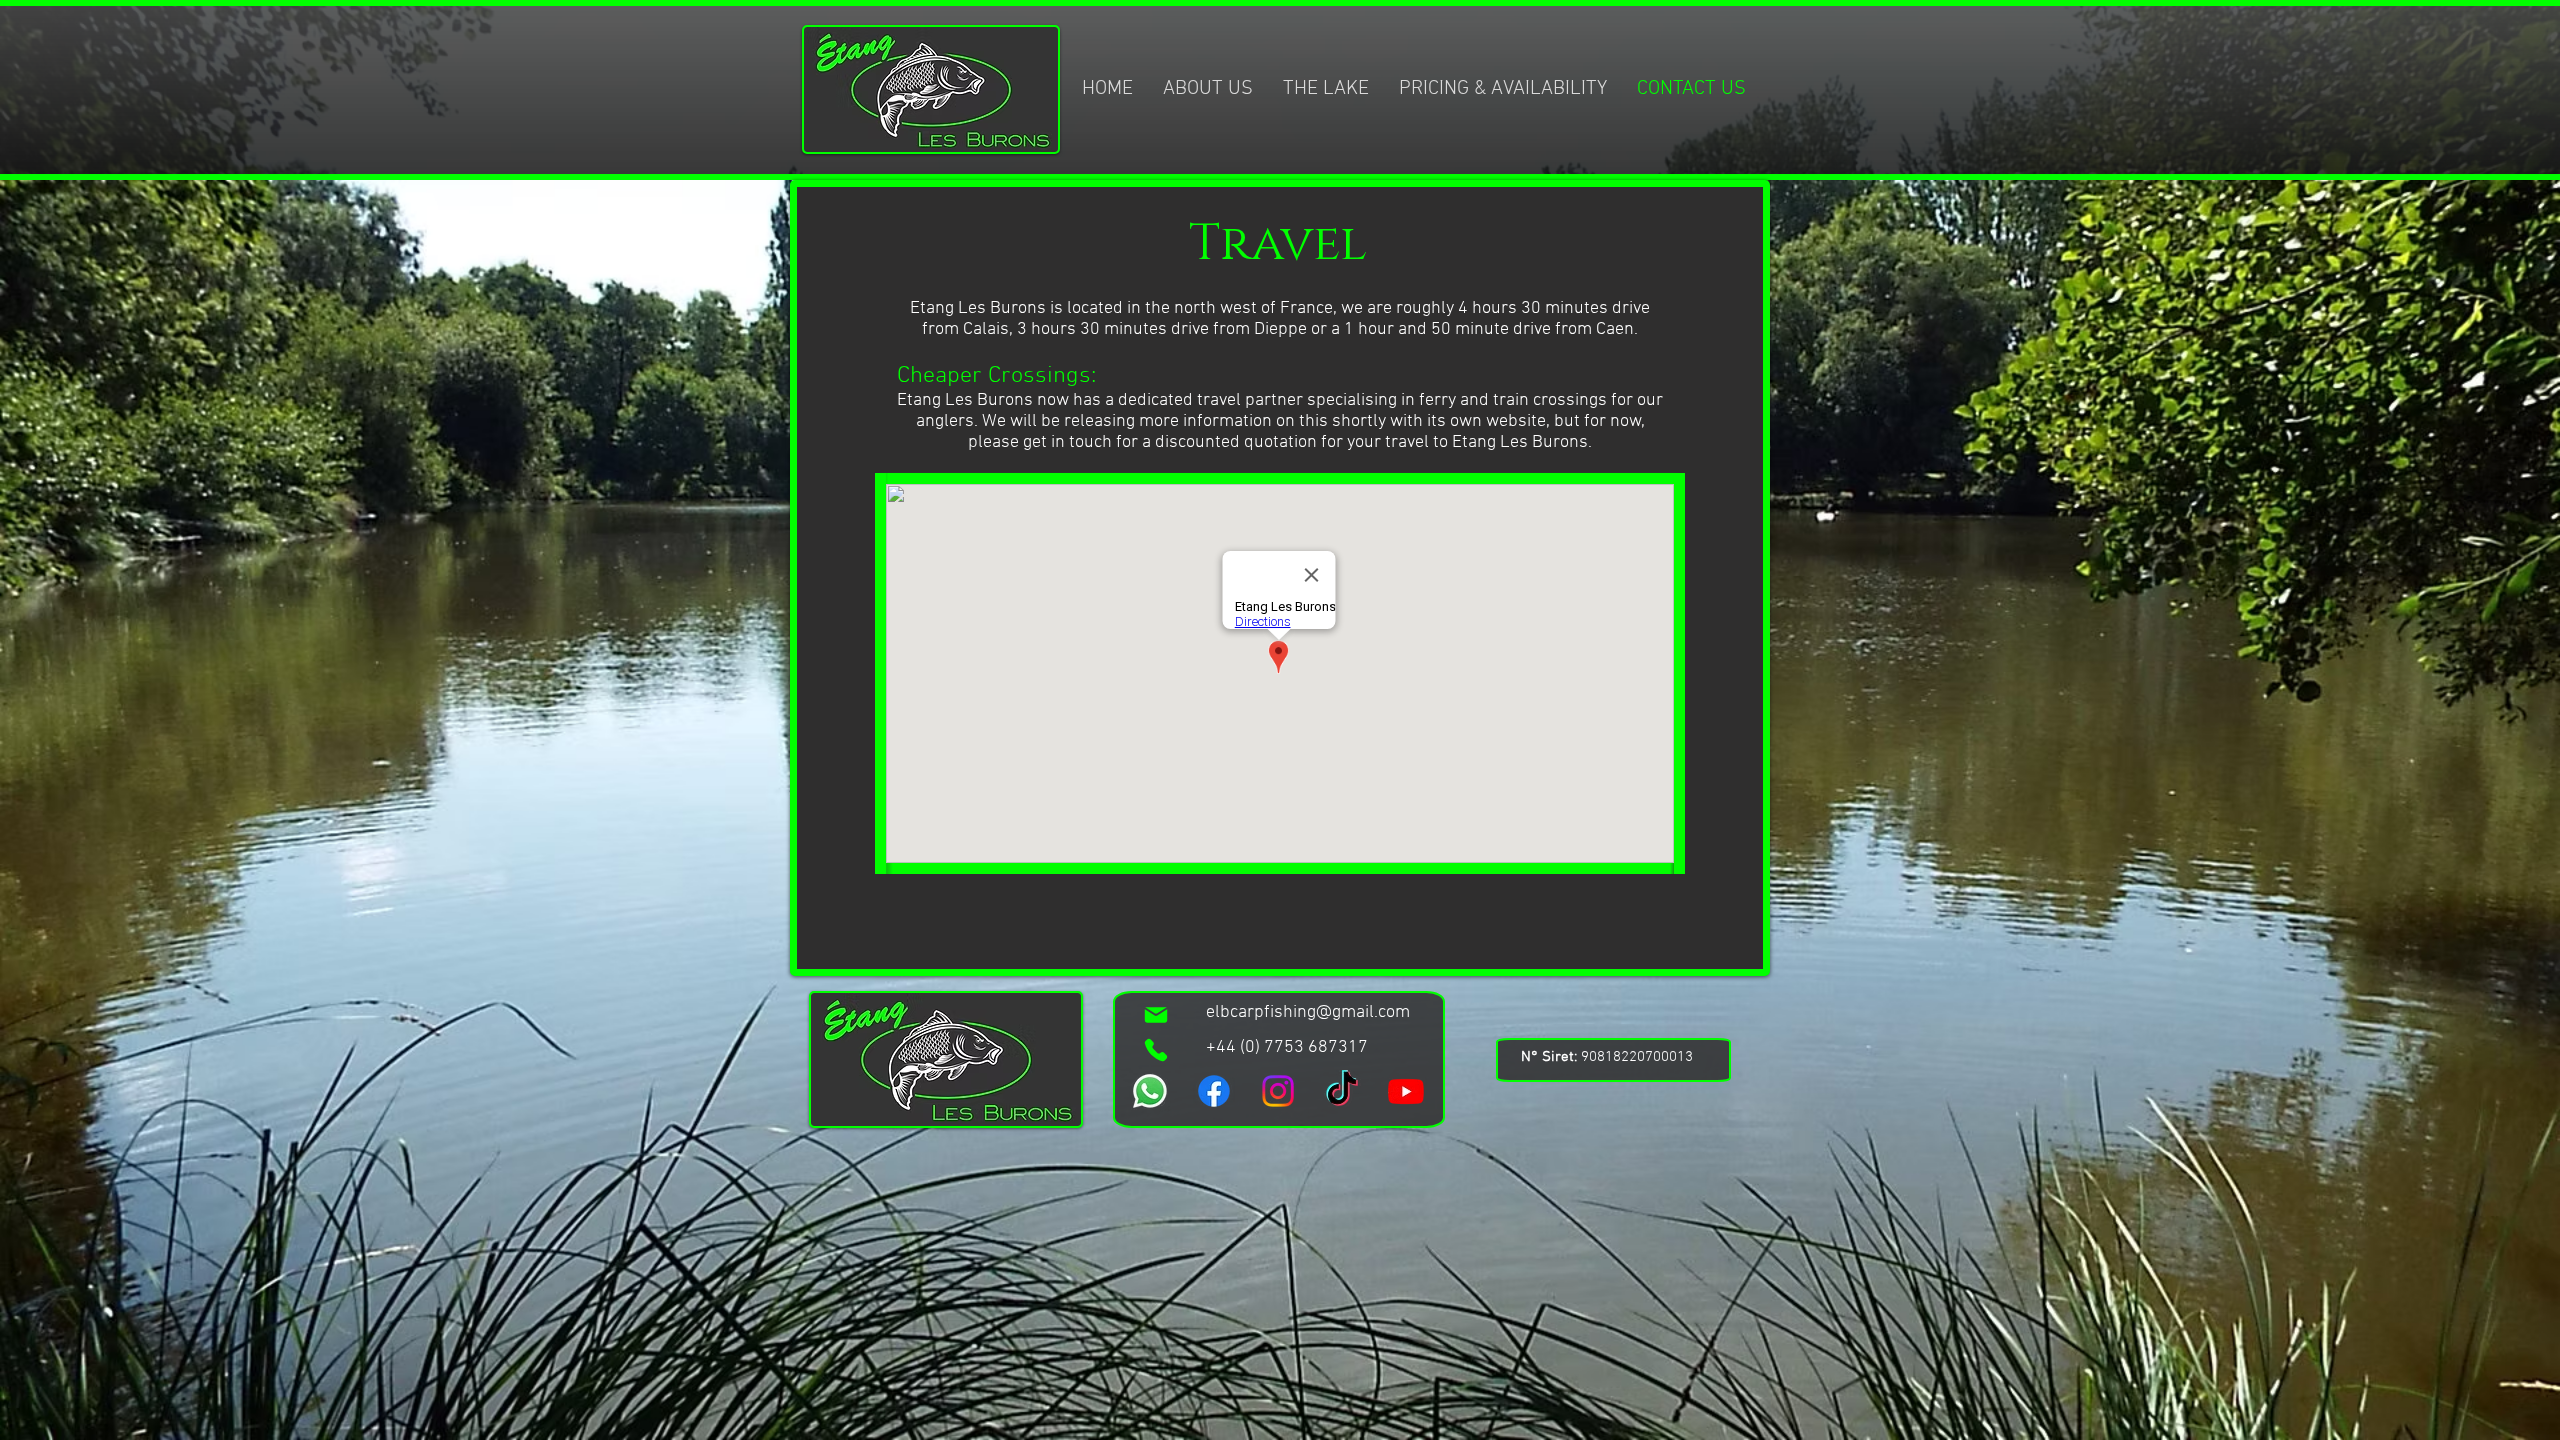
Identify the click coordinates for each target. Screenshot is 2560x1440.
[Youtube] (1406, 1091)
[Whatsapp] (1150, 1091)
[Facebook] (1214, 1091)
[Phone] (1156, 1050)
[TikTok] (1342, 1091)
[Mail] (1156, 1015)
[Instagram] (1278, 1091)
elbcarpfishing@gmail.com (1308, 1012)
